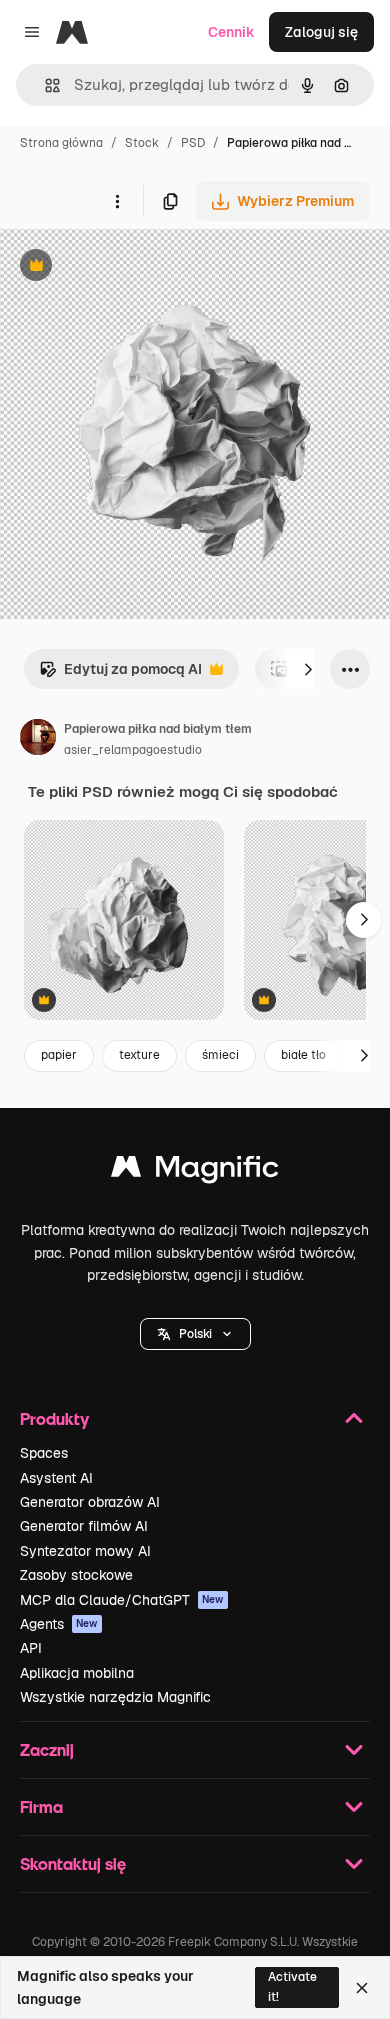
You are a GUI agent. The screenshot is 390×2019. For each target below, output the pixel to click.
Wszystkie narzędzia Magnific (115, 1697)
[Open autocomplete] (44, 85)
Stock (142, 143)
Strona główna (61, 143)
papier (59, 1055)
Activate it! (292, 1986)
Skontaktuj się (73, 1863)
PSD (193, 143)
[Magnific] (195, 1171)
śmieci (220, 1055)
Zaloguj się (321, 32)
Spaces (44, 1453)
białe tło (303, 1055)
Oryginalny (138, 267)
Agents (59, 1624)
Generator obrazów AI (90, 1502)
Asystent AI (56, 1478)
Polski (195, 1334)
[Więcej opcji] (117, 201)
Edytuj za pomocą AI (120, 674)
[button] (195, 1334)
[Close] (362, 1988)
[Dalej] (308, 669)
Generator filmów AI (84, 1526)
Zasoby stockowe (76, 1575)
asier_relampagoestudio (133, 750)
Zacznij (47, 1749)
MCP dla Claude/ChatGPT (122, 1600)
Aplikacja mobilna (77, 1673)
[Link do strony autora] (38, 740)
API (31, 1648)
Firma (41, 1806)
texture (139, 1055)
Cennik (231, 32)
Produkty (54, 1418)
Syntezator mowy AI (85, 1551)
